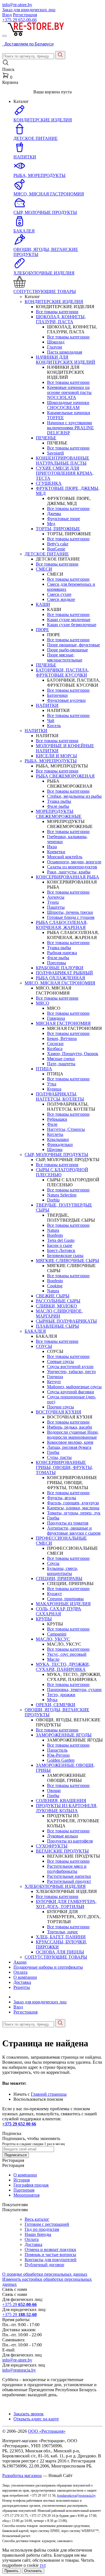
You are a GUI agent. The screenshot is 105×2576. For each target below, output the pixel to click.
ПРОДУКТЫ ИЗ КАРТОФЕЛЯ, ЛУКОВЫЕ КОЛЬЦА (67, 1808)
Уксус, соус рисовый (67, 1654)
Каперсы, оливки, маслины (73, 1508)
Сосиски (55, 1043)
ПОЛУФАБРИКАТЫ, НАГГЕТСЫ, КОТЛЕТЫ (60, 1096)
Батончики (57, 695)
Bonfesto (55, 1235)
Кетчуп (54, 1382)
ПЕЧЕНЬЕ (46, 438)
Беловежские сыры (65, 1255)
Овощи (54, 1790)
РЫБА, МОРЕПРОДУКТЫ (51, 761)
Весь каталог (37, 2219)
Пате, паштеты (61, 1064)
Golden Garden (61, 1760)
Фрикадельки (60, 1144)
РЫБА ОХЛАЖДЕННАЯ (60, 978)
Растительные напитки (69, 1876)
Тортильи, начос (63, 1932)
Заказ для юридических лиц (29, 10)
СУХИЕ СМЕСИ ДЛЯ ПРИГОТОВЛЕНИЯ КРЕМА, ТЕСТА (65, 473)
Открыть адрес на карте (36, 2419)
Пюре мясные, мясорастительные (65, 657)
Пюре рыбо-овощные (67, 650)
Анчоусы (56, 897)
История (22, 2180)
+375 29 (19, 20)
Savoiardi (55, 453)
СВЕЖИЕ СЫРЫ (53, 1296)
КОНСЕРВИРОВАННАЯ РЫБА (67, 877)
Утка (52, 1084)
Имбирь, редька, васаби (70, 1427)
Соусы (53, 1563)
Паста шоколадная (65, 352)
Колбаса (55, 1049)
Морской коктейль (65, 857)
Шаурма (55, 1149)
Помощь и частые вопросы (50, 2255)
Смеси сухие (59, 594)
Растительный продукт (69, 1881)
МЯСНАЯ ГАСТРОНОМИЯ (63, 1023)
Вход (7, 15)
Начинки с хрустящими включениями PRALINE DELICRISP (70, 428)
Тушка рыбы (59, 801)
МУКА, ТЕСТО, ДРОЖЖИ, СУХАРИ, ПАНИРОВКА (63, 1667)
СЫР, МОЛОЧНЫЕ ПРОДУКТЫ (56, 1155)
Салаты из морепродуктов (72, 867)
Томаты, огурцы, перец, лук (74, 1513)
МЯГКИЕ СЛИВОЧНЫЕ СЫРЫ (67, 1261)
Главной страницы (49, 2094)
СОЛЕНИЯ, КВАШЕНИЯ (61, 1801)
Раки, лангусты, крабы (69, 872)
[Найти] (60, 55)
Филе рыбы (58, 806)
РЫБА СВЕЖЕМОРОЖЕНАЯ (65, 776)
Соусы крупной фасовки (71, 1392)
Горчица (55, 1377)
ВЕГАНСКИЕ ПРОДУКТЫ (62, 1851)
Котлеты (55, 1134)
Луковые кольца (62, 1836)
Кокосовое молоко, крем (70, 1442)
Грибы (53, 1452)
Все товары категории (57, 312)
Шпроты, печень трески (70, 912)
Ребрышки (57, 1119)
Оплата (20, 1972)
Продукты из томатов (68, 1523)
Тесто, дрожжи (61, 1695)
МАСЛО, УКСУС (53, 1639)
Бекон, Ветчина (62, 1038)
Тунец (53, 902)
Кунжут (54, 1594)
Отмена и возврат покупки (50, 2249)
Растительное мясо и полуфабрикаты (67, 1869)
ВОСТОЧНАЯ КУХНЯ (59, 1412)
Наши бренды (38, 2234)
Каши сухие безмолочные (72, 625)
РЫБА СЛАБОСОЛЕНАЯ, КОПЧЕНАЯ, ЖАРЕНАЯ (62, 925)
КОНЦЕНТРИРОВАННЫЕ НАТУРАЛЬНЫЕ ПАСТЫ (63, 461)
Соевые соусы (60, 1361)
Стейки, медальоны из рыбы (74, 796)
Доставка (22, 1982)
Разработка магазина (22, 2475)
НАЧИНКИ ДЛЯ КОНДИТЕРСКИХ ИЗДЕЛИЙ (66, 360)
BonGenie (56, 549)
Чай (51, 720)
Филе (52, 1124)
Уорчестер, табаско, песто (71, 1372)
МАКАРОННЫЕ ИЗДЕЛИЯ (63, 1604)
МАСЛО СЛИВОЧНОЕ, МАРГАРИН (59, 1314)
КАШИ (43, 604)
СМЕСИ (44, 569)
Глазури (55, 347)
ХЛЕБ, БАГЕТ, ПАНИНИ (61, 1937)
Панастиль (57, 1750)
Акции (20, 1962)
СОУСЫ (44, 1346)
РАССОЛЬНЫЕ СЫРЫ (58, 1301)
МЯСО (43, 1003)
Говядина (56, 1018)
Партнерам (24, 2190)
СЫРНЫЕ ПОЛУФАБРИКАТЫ (66, 1321)
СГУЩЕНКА (49, 483)
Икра (52, 847)
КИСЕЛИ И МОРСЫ (56, 756)
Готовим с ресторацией (47, 2224)
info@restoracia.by (19, 2370)
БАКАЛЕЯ (35, 1331)
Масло (53, 1659)
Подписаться (16, 2155)
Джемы (54, 514)
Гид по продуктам (42, 2229)
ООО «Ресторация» (47, 2431)
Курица (54, 1089)
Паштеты (56, 907)
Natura (53, 1230)
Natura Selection (62, 1195)
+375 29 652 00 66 (19, 2124)
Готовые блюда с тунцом (71, 917)
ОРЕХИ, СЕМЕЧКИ (56, 1705)
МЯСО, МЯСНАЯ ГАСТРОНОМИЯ (60, 983)
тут (43, 2565)
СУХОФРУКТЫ (52, 1846)
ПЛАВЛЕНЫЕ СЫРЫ (57, 1326)
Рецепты (22, 1987)
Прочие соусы (60, 1407)
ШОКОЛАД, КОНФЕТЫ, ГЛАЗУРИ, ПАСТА (61, 319)
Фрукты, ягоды (62, 1498)
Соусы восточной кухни (70, 1367)
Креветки (56, 852)
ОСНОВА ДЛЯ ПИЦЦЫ (60, 1952)
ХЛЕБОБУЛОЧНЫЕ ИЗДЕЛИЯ (55, 1886)
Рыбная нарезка (62, 953)
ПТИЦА (44, 1069)
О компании (25, 1977)
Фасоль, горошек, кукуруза (73, 1503)
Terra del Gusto (61, 1240)
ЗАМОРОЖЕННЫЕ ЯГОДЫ (64, 1735)
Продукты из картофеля (70, 1841)
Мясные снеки (61, 1059)
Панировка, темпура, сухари (74, 1690)
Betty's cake (58, 544)
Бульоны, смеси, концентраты (63, 1571)
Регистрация (25, 15)
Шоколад (56, 342)
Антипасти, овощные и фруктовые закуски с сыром (74, 1531)
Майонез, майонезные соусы (74, 1387)
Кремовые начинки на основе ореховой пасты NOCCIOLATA (69, 392)
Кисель (54, 726)
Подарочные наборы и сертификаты (48, 1967)
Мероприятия (26, 2195)
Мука (52, 1700)
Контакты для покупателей (51, 2260)
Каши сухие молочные (69, 620)
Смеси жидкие (61, 599)
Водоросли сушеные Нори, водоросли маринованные (73, 1435)
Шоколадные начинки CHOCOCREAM (68, 405)
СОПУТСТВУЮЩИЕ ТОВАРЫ (56, 1957)
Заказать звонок (29, 2414)
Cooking (55, 1286)
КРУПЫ (44, 1619)
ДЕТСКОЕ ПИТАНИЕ (47, 554)
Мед (51, 524)
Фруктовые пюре (64, 519)
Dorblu (53, 1200)
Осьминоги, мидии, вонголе (74, 862)
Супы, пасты (59, 1457)
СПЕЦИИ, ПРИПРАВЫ (59, 1578)
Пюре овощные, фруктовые (73, 645)
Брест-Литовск (61, 1250)
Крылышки (58, 1139)
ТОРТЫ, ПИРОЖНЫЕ (58, 529)
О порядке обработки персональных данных (45, 2274)
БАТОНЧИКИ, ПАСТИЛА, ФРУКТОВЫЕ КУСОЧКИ (62, 673)
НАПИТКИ (47, 705)
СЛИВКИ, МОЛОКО (56, 1306)
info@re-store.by (17, 5)
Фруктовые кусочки (66, 700)
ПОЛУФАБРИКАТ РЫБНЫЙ (64, 973)
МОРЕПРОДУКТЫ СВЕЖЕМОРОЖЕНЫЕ (59, 814)
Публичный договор (44, 2265)
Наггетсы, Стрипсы (66, 1129)
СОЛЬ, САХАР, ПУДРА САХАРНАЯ (59, 1611)
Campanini (57, 1634)
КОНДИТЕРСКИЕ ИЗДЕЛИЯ (54, 302)
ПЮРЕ (42, 630)
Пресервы (57, 963)
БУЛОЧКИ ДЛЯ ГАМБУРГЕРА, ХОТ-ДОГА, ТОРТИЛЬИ (66, 1904)
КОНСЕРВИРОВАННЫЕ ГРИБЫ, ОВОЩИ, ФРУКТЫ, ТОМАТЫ (64, 1467)
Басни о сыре (60, 1245)
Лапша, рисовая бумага (69, 1447)
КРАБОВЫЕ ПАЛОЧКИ (60, 968)
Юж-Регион (58, 1755)
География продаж (31, 2185)
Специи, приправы (65, 1599)
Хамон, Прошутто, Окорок (73, 1054)
